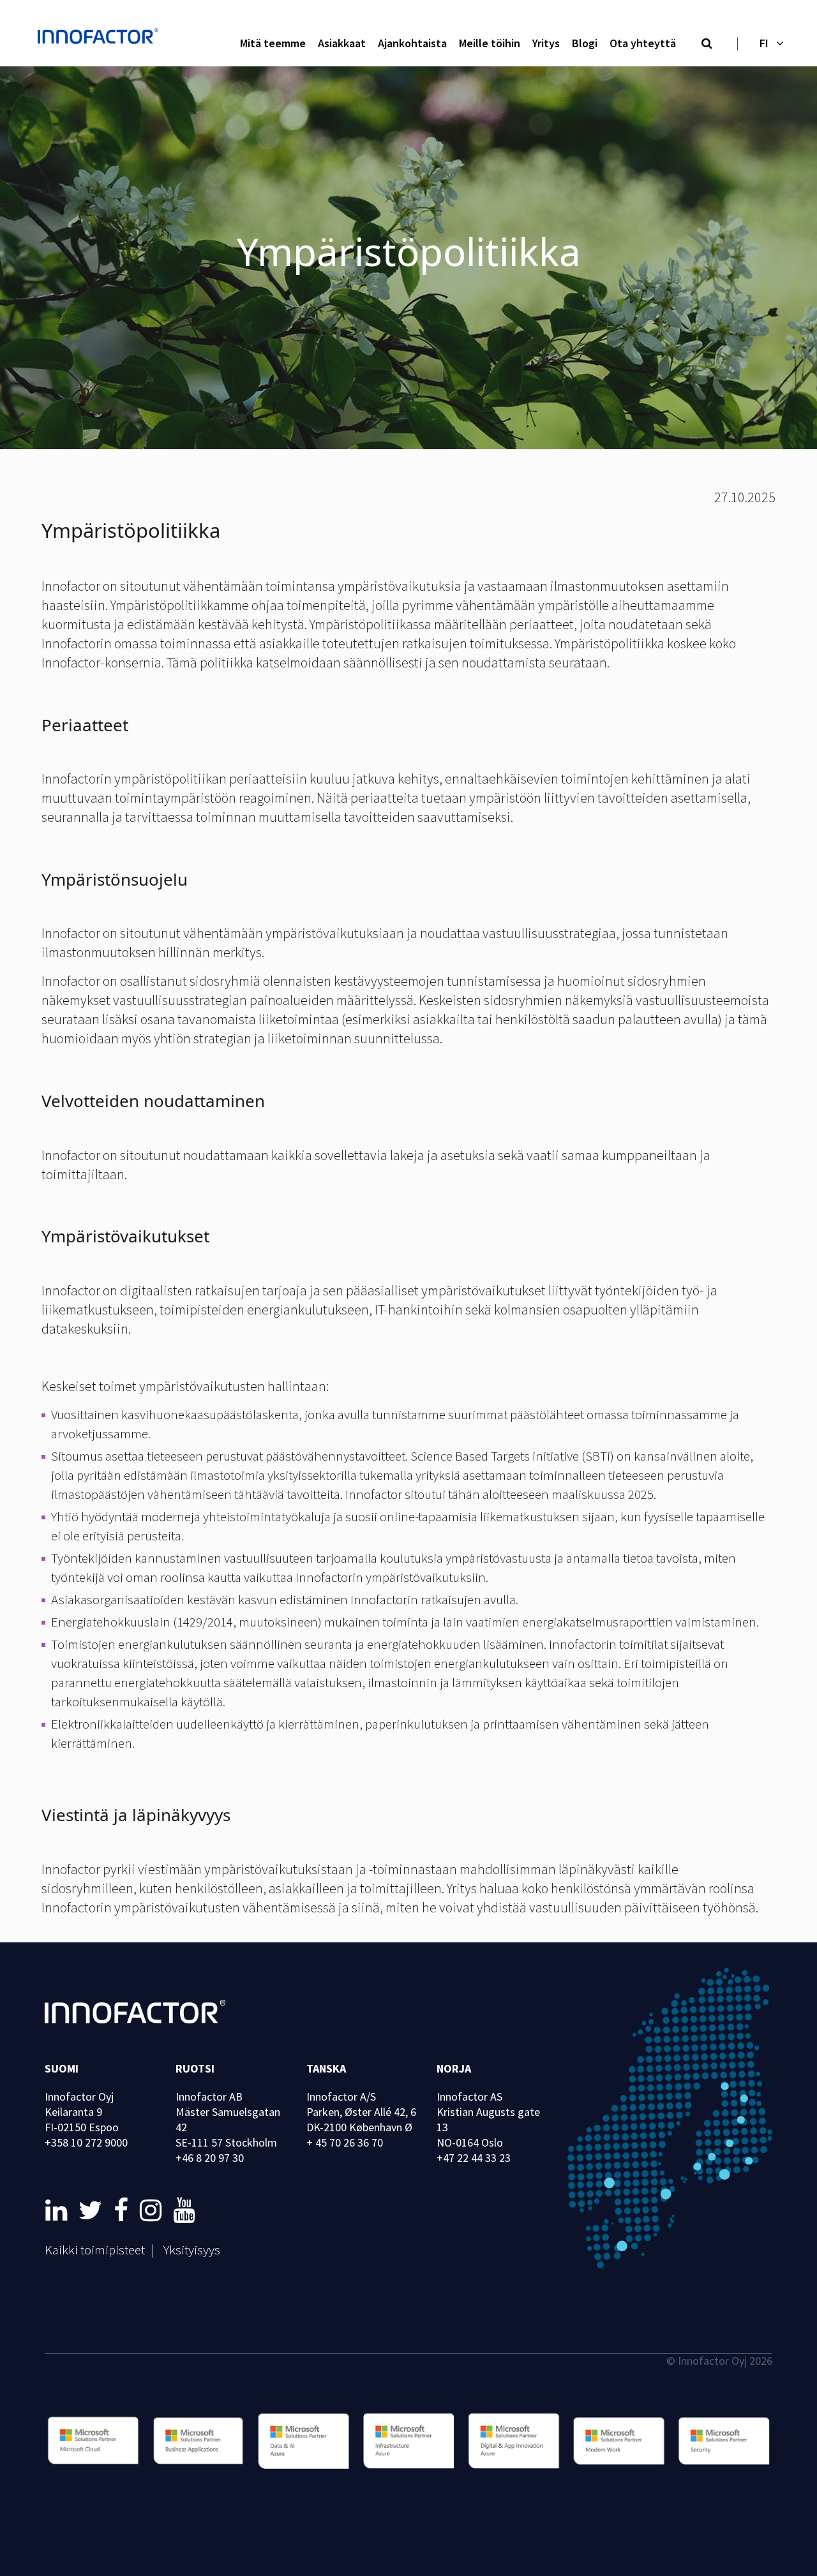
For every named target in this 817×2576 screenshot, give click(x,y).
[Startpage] (101, 38)
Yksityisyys (192, 2250)
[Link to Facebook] (124, 2210)
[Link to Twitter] (93, 2210)
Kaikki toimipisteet (95, 2250)
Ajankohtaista (412, 43)
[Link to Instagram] (153, 2210)
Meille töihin (490, 43)
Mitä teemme (273, 43)
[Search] (707, 44)
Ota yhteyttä (643, 43)
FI (764, 43)
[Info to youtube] (184, 2210)
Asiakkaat (342, 43)
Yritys (546, 43)
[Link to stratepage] (59, 2210)
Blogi (585, 43)
